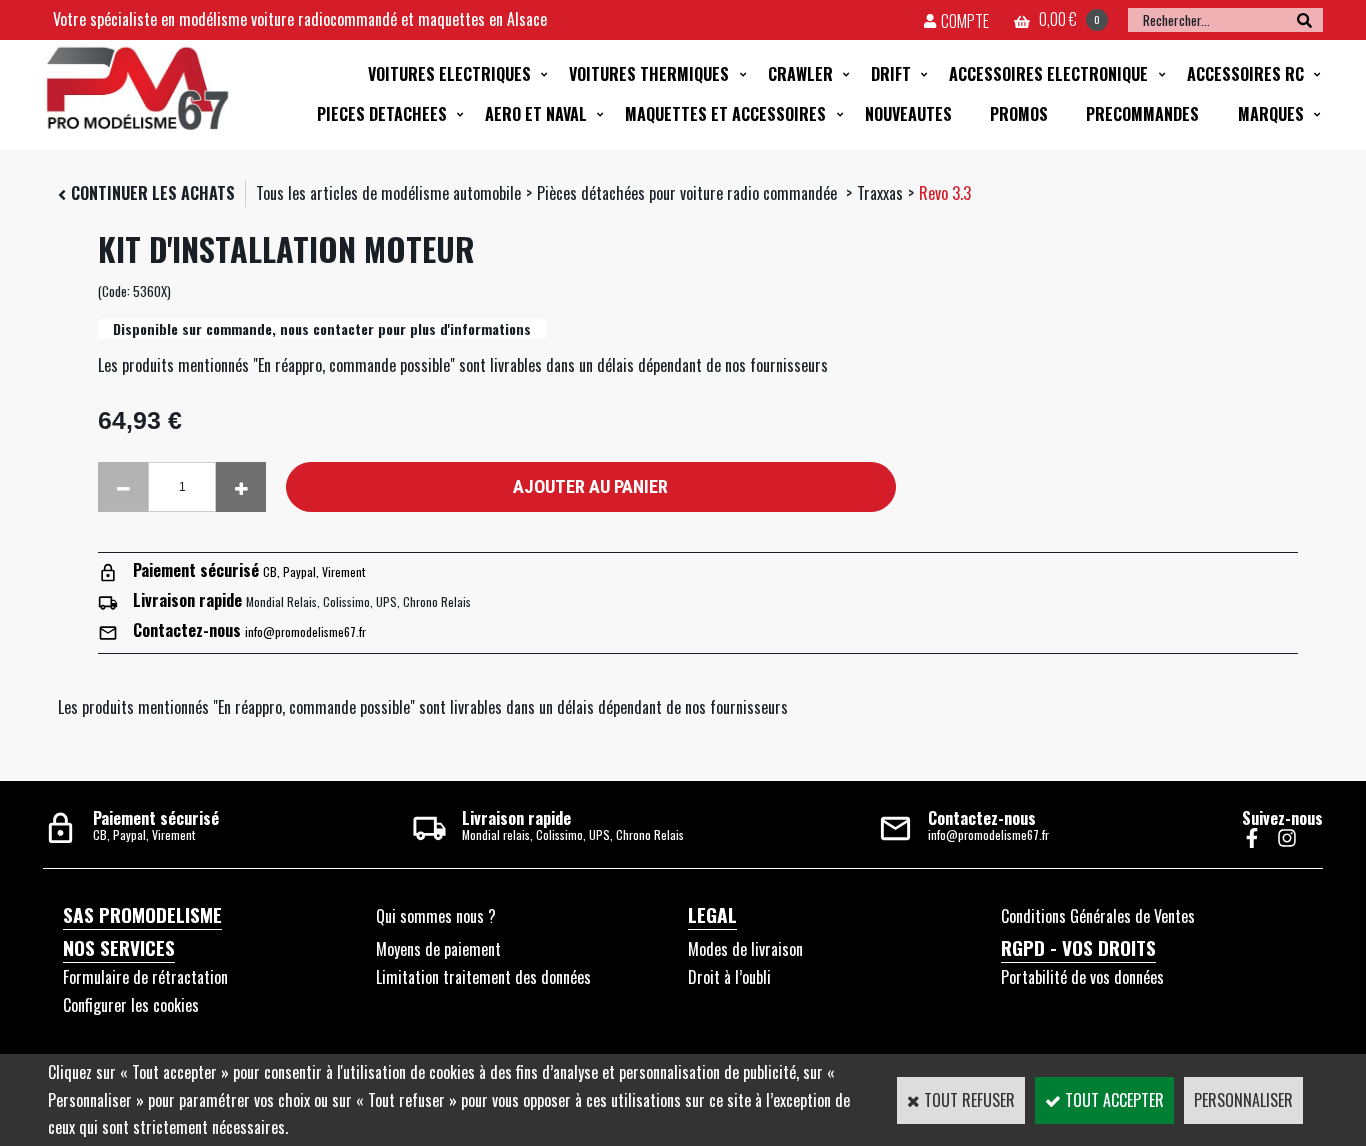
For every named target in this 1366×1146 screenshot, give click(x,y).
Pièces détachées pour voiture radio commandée (689, 193)
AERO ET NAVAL (536, 114)
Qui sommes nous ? (436, 916)
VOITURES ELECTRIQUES (449, 74)
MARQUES (1271, 114)
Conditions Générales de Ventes (1098, 916)
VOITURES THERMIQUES (649, 74)
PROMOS (1019, 114)
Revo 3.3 (945, 193)
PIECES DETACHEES (382, 114)
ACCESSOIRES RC (1245, 74)
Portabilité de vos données (1082, 977)
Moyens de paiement (438, 949)
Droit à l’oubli (729, 977)
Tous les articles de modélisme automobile (388, 193)
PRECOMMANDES (1142, 114)
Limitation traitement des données (483, 977)
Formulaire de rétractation (145, 977)
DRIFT (891, 74)
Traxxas (880, 193)
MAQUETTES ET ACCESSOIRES (725, 114)
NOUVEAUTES (908, 114)
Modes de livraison (745, 949)
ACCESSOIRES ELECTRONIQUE (1048, 74)
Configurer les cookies (131, 1005)
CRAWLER (800, 74)
